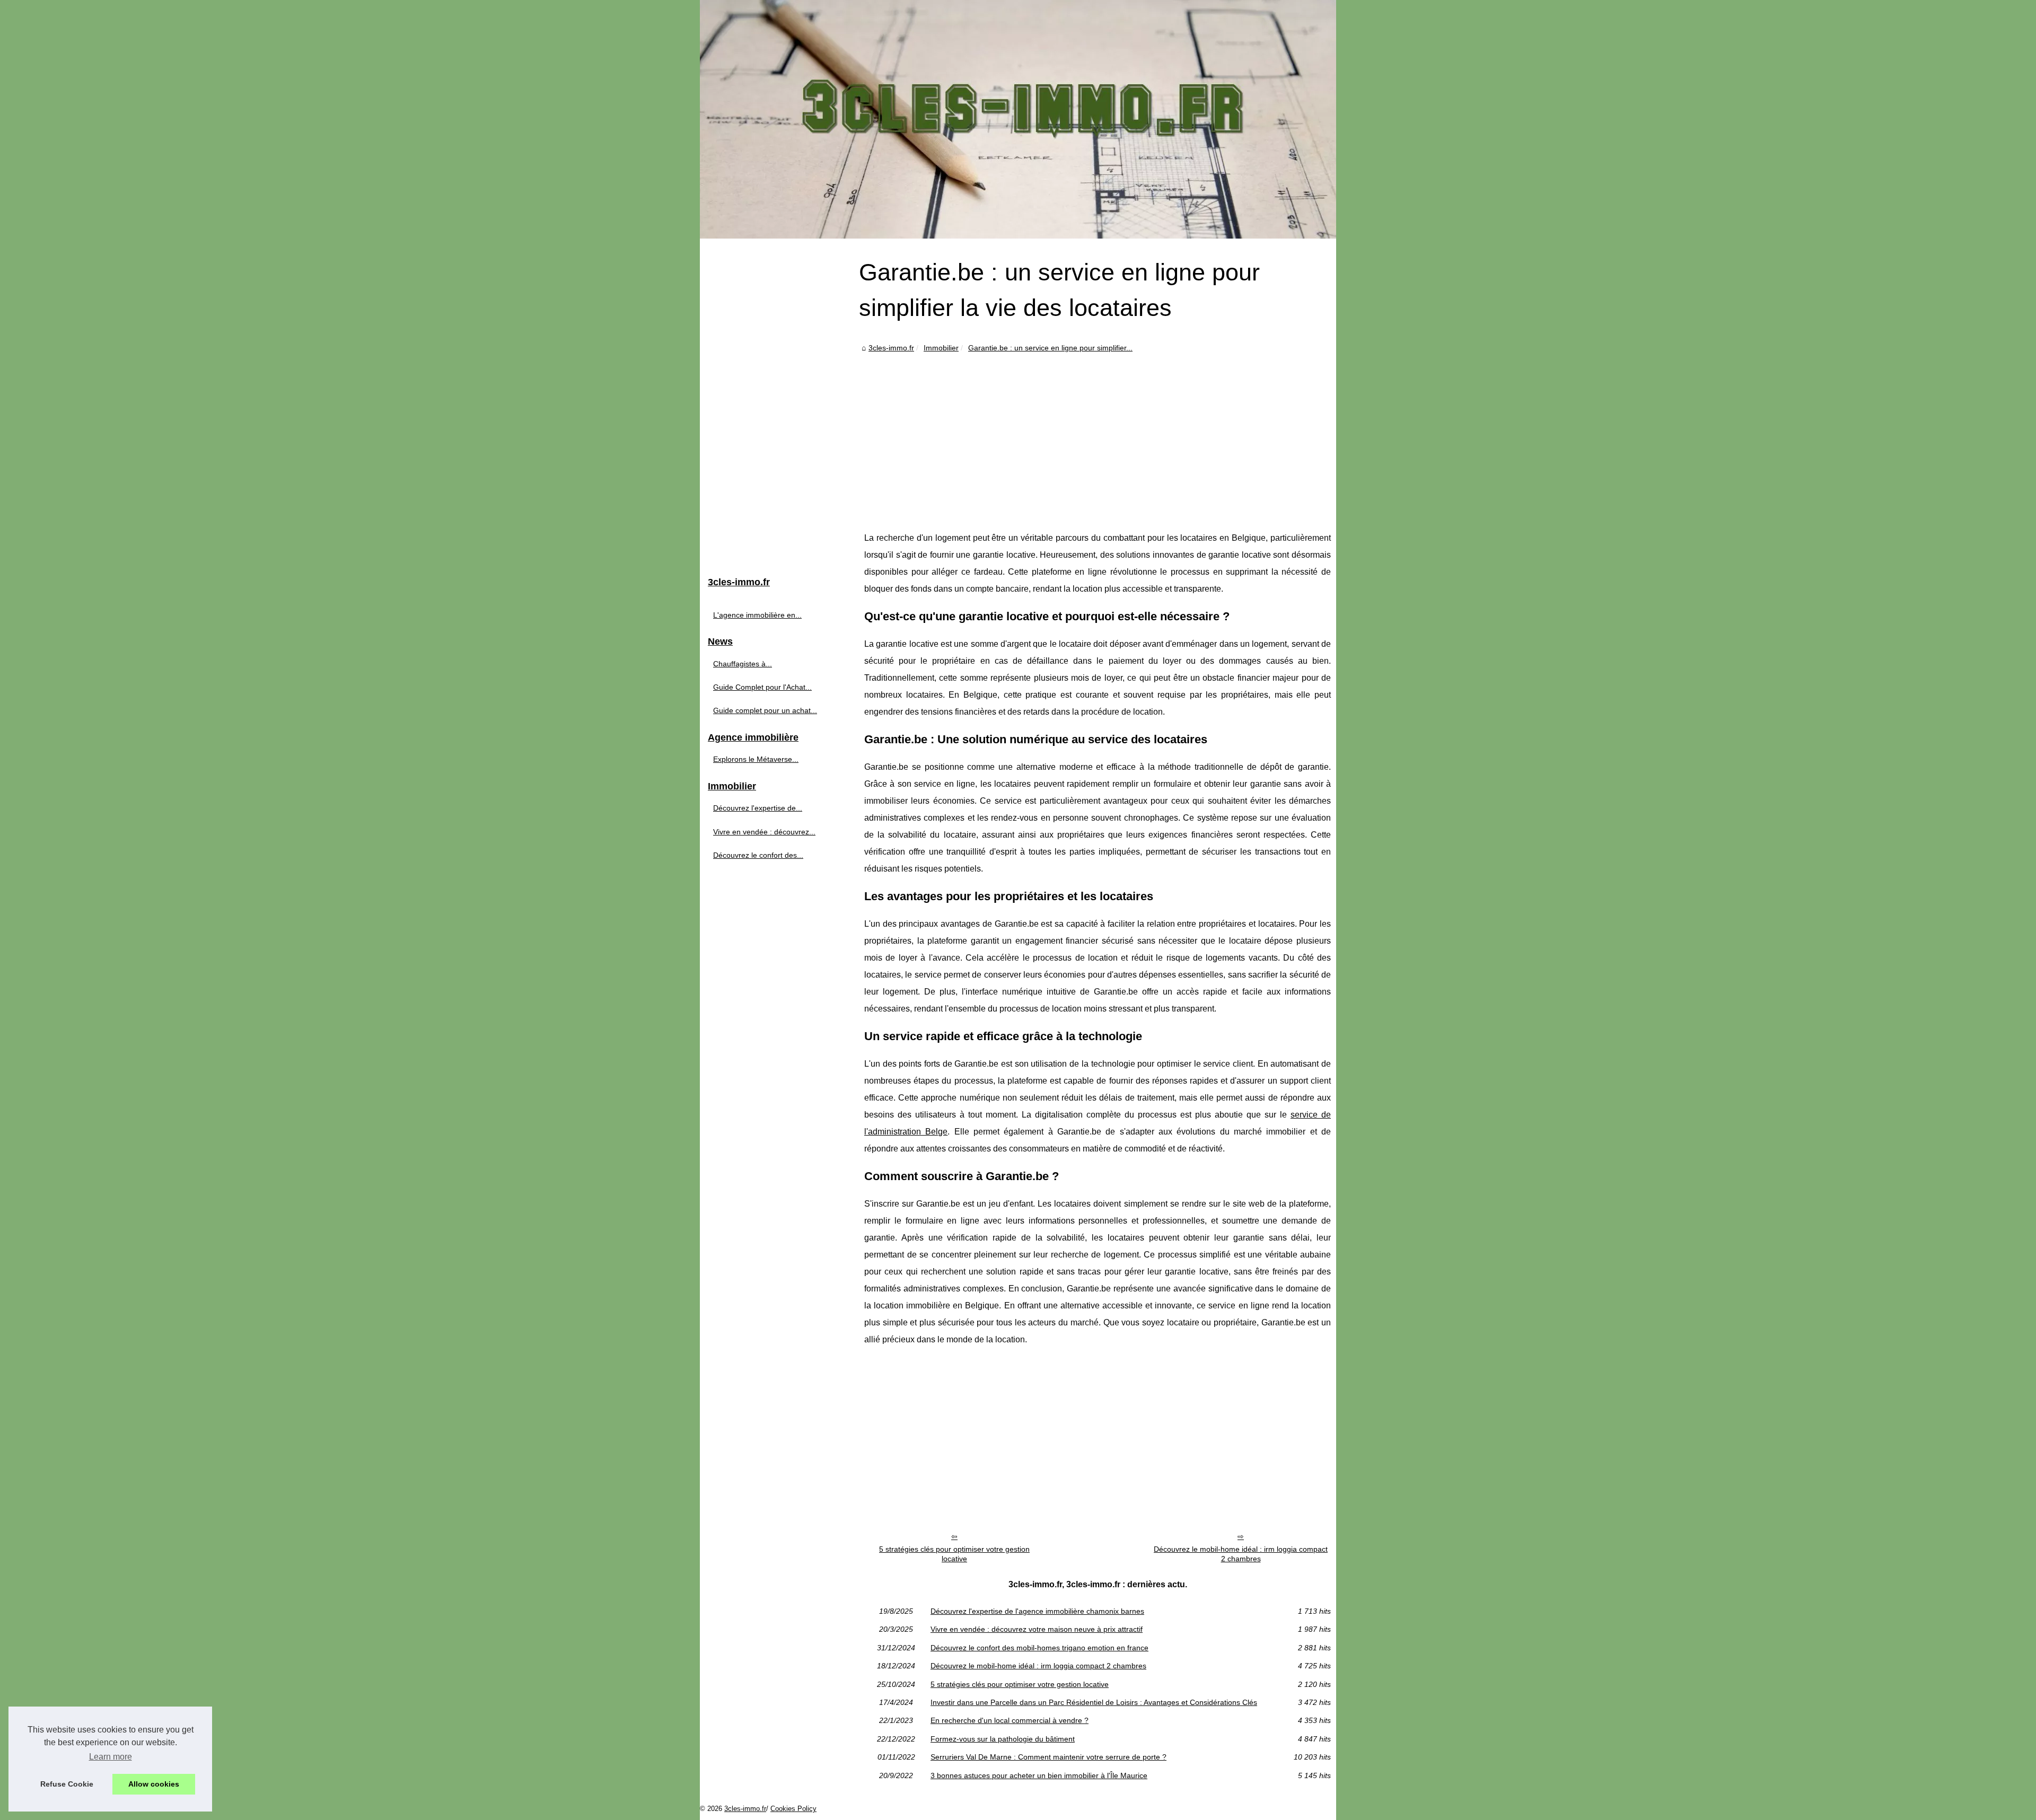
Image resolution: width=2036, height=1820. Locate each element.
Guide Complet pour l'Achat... (762, 687)
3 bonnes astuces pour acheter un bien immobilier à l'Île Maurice (1039, 1775)
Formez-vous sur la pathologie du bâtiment (1003, 1739)
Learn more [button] (111, 1757)
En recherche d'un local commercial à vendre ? (1010, 1720)
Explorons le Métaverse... (756, 759)
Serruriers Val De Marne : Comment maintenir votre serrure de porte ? (1048, 1757)
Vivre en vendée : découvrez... (764, 832)
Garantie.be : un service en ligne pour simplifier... (1050, 348)
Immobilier (941, 348)
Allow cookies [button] (154, 1784)
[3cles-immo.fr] (1018, 119)
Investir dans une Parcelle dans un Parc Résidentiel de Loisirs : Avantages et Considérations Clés (1094, 1702)
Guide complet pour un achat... (765, 710)
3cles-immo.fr (891, 348)
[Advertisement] (1098, 434)
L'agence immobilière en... (757, 615)
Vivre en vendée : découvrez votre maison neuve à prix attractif (1037, 1629)
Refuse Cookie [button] (67, 1784)
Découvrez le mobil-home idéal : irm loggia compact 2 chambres (1241, 1554)
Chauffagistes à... (743, 664)
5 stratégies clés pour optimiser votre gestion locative (954, 1554)
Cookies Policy (793, 1809)
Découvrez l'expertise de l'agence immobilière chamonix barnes (1037, 1611)
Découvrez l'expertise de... (758, 808)
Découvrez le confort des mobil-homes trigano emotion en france (1039, 1648)
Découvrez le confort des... (758, 855)
